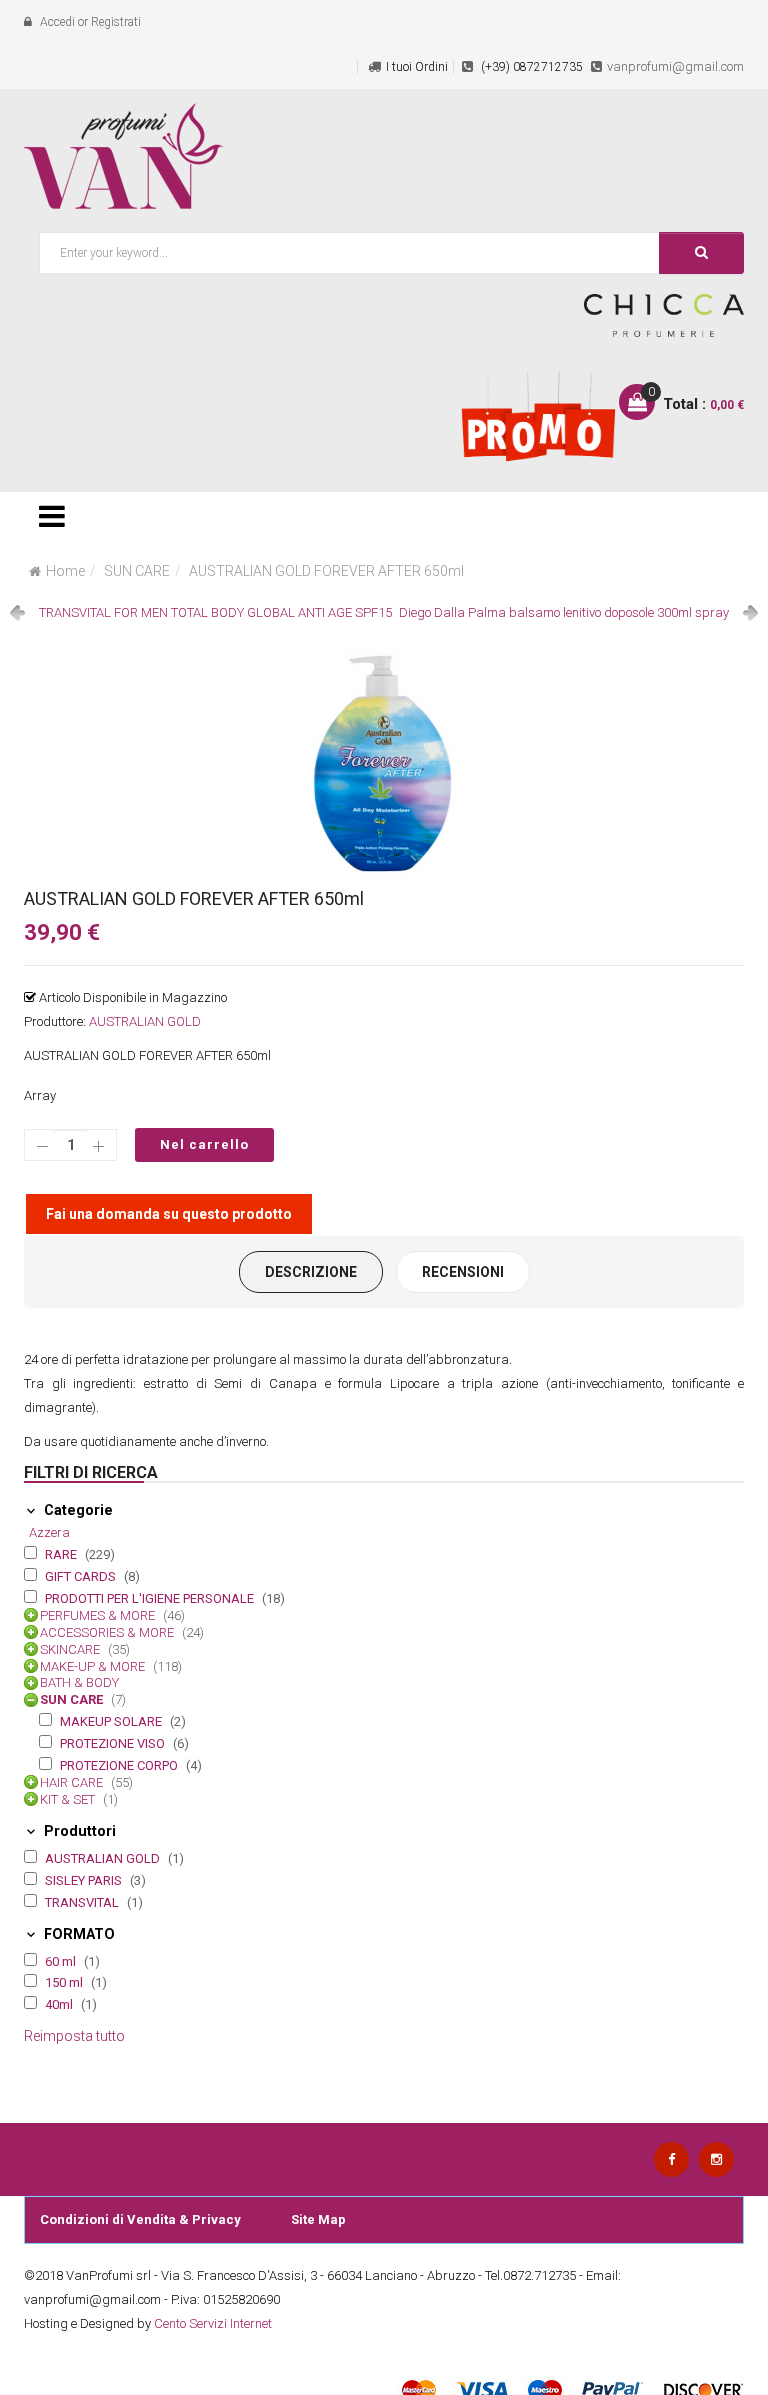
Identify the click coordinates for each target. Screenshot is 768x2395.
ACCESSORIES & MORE (108, 1632)
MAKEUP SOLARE (112, 1721)
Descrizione (311, 1272)
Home (65, 571)
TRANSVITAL (83, 1902)
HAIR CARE (73, 1782)
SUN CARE (137, 571)
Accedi (57, 22)
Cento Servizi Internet (213, 2323)
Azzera (49, 1532)
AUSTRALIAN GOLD (145, 1021)
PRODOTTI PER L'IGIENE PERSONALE (151, 1598)
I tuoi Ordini (417, 67)
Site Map (318, 2219)
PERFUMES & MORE (99, 1615)
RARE (62, 1554)
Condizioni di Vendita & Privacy (140, 2219)
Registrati (116, 22)
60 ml (62, 1961)
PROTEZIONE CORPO (120, 1765)
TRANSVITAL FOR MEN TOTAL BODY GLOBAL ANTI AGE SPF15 (215, 612)
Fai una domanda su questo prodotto (169, 1214)
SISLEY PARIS (85, 1880)
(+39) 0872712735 (530, 67)
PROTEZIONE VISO (114, 1743)
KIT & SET (69, 1799)
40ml (60, 2004)
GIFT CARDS (82, 1576)
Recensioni (463, 1272)
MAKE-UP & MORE (94, 1666)
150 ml (65, 1982)
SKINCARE (71, 1649)
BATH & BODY (79, 1682)
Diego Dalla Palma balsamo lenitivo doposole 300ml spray (564, 612)
